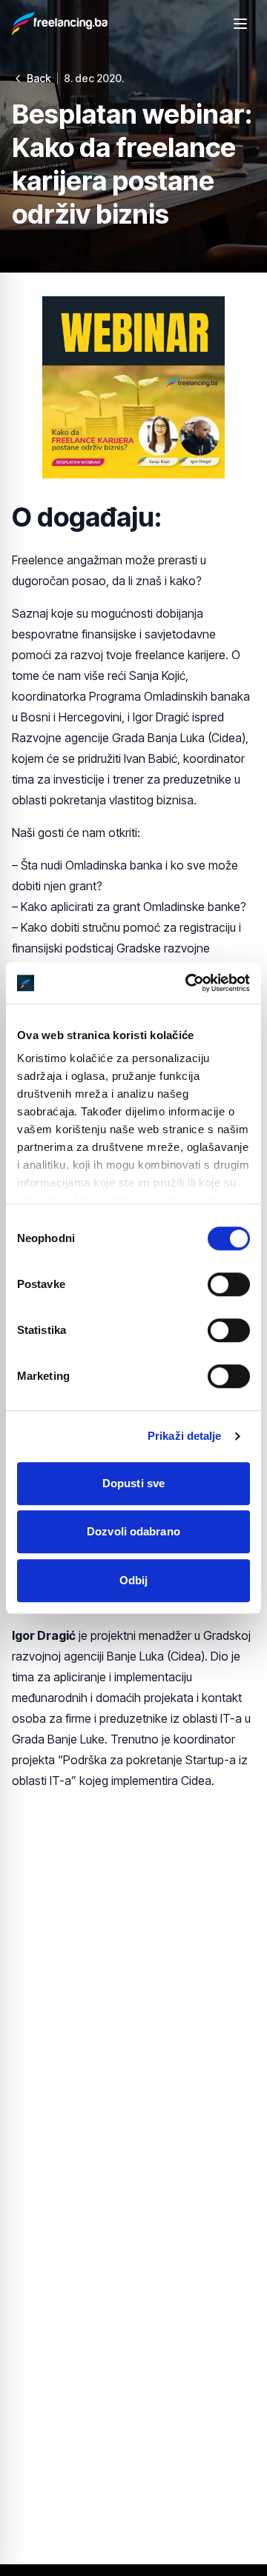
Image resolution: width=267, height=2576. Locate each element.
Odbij (134, 1580)
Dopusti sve (133, 1483)
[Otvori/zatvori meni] (240, 24)
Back (39, 78)
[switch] (229, 1284)
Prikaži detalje (185, 1436)
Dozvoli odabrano (133, 1531)
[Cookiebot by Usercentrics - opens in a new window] (188, 983)
